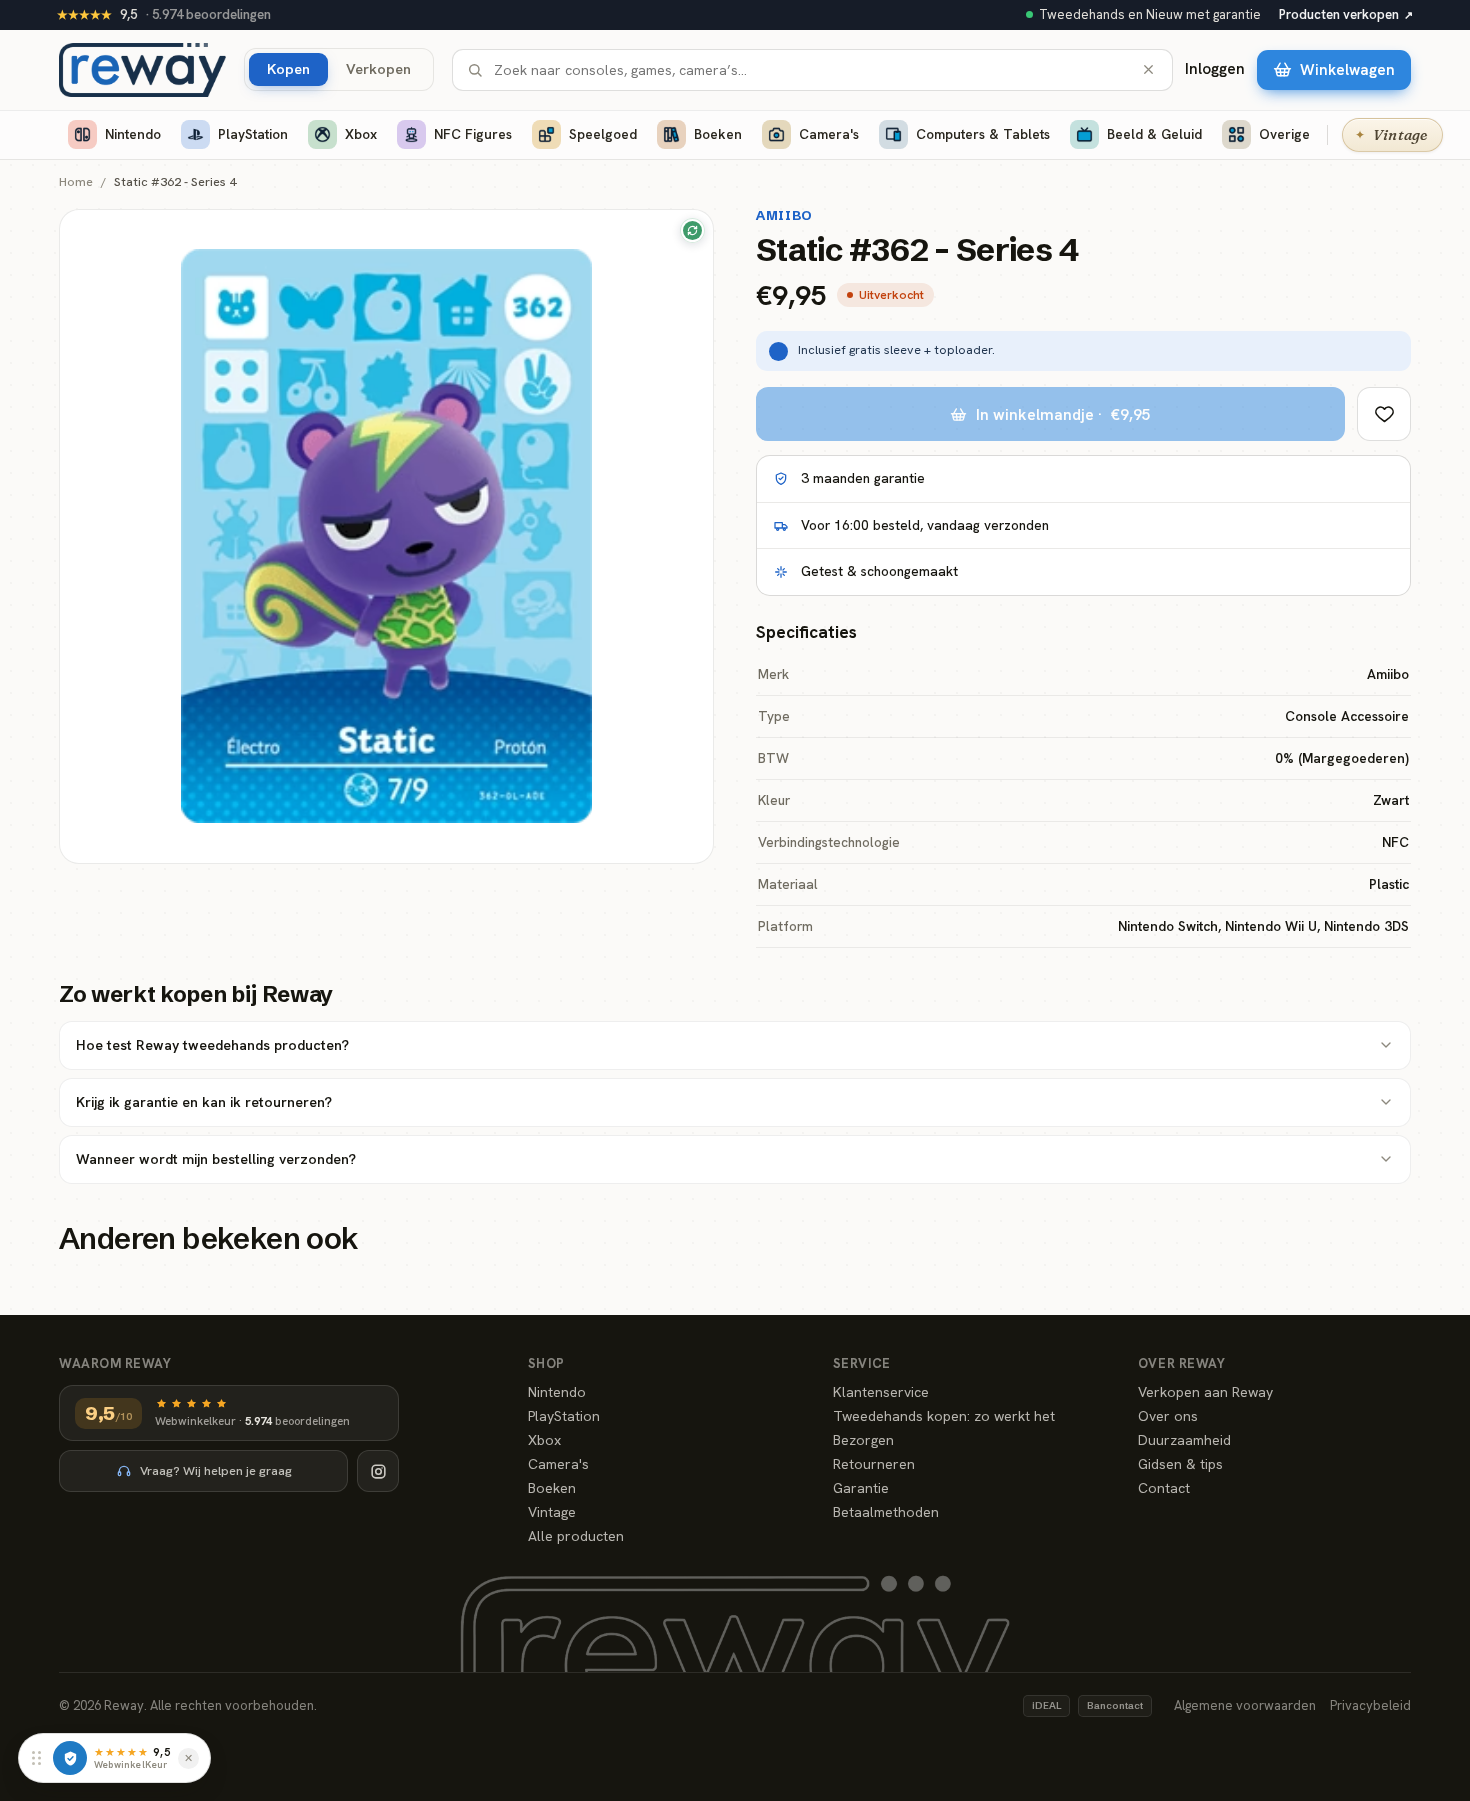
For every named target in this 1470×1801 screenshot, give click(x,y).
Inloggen (1215, 69)
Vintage (552, 1512)
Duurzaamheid (1184, 1440)
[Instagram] (378, 1471)
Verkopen (378, 68)
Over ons (1168, 1416)
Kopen (288, 68)
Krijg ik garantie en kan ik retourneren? (204, 1102)
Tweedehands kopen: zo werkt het (944, 1416)
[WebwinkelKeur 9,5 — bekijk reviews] (70, 1758)
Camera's (829, 134)
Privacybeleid (1370, 1705)
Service (862, 1363)
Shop (546, 1363)
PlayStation (253, 134)
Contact (1164, 1488)
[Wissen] (1148, 69)
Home (76, 182)
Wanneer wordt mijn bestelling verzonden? (216, 1159)
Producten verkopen (1346, 14)
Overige (1284, 134)
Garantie (861, 1488)
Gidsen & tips (1180, 1464)
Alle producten (576, 1536)
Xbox (361, 134)
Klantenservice (881, 1392)
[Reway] (142, 70)
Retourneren (874, 1464)
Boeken (718, 134)
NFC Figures (473, 134)
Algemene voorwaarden (1245, 1705)
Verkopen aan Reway (1205, 1392)
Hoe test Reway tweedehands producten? (212, 1045)
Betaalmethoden (886, 1512)
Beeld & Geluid (1154, 134)
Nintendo (133, 134)
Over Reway (1181, 1363)
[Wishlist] (1384, 414)
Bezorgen (863, 1440)
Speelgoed (603, 134)
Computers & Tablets (983, 134)
